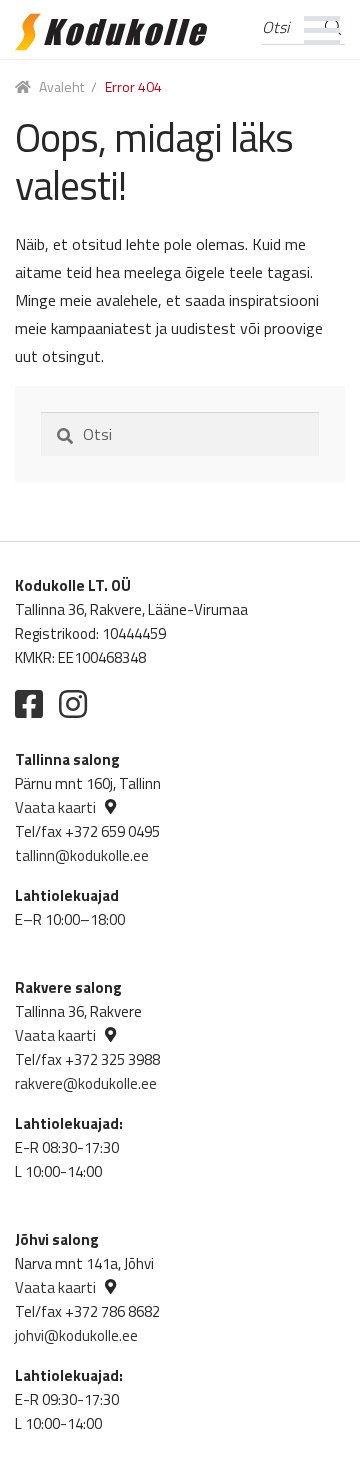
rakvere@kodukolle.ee (86, 1083)
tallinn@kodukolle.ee (82, 855)
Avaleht (61, 86)
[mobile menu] (322, 30)
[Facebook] (29, 704)
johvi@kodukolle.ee (76, 1335)
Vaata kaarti (55, 807)
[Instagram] (73, 704)
